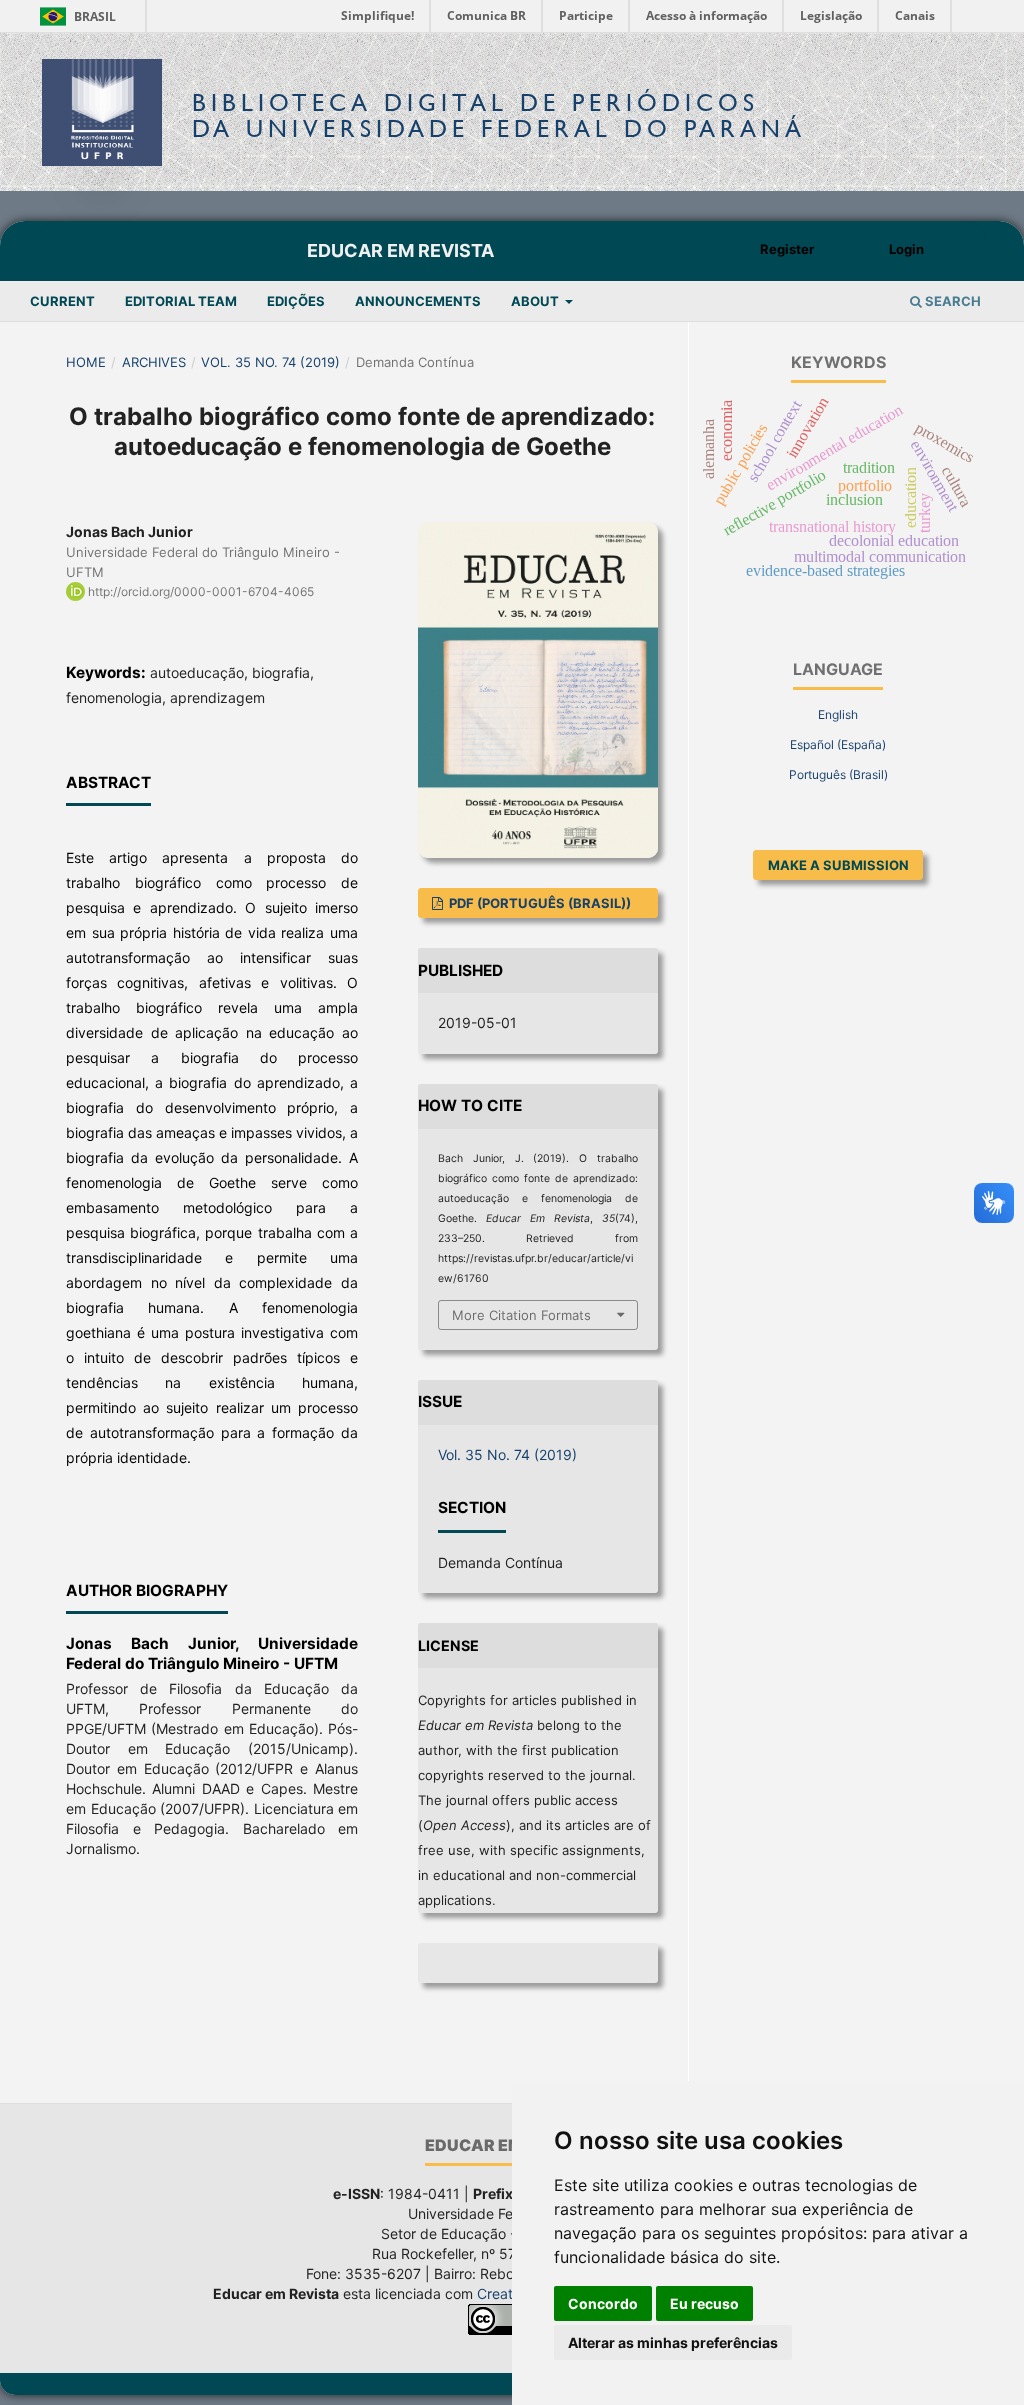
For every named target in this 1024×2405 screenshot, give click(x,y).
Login (906, 249)
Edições (296, 301)
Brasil (74, 16)
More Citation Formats (521, 1315)
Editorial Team (181, 301)
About (536, 301)
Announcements (418, 301)
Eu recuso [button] (704, 2303)
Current (62, 301)
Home (86, 362)
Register (787, 249)
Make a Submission (838, 865)
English (838, 714)
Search (951, 301)
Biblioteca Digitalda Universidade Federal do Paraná (499, 115)
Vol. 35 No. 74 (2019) (270, 362)
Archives (154, 362)
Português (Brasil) (838, 774)
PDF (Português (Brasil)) (538, 903)
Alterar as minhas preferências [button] (673, 2342)
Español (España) (838, 744)
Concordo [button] (603, 2303)
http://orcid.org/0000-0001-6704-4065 (201, 591)
